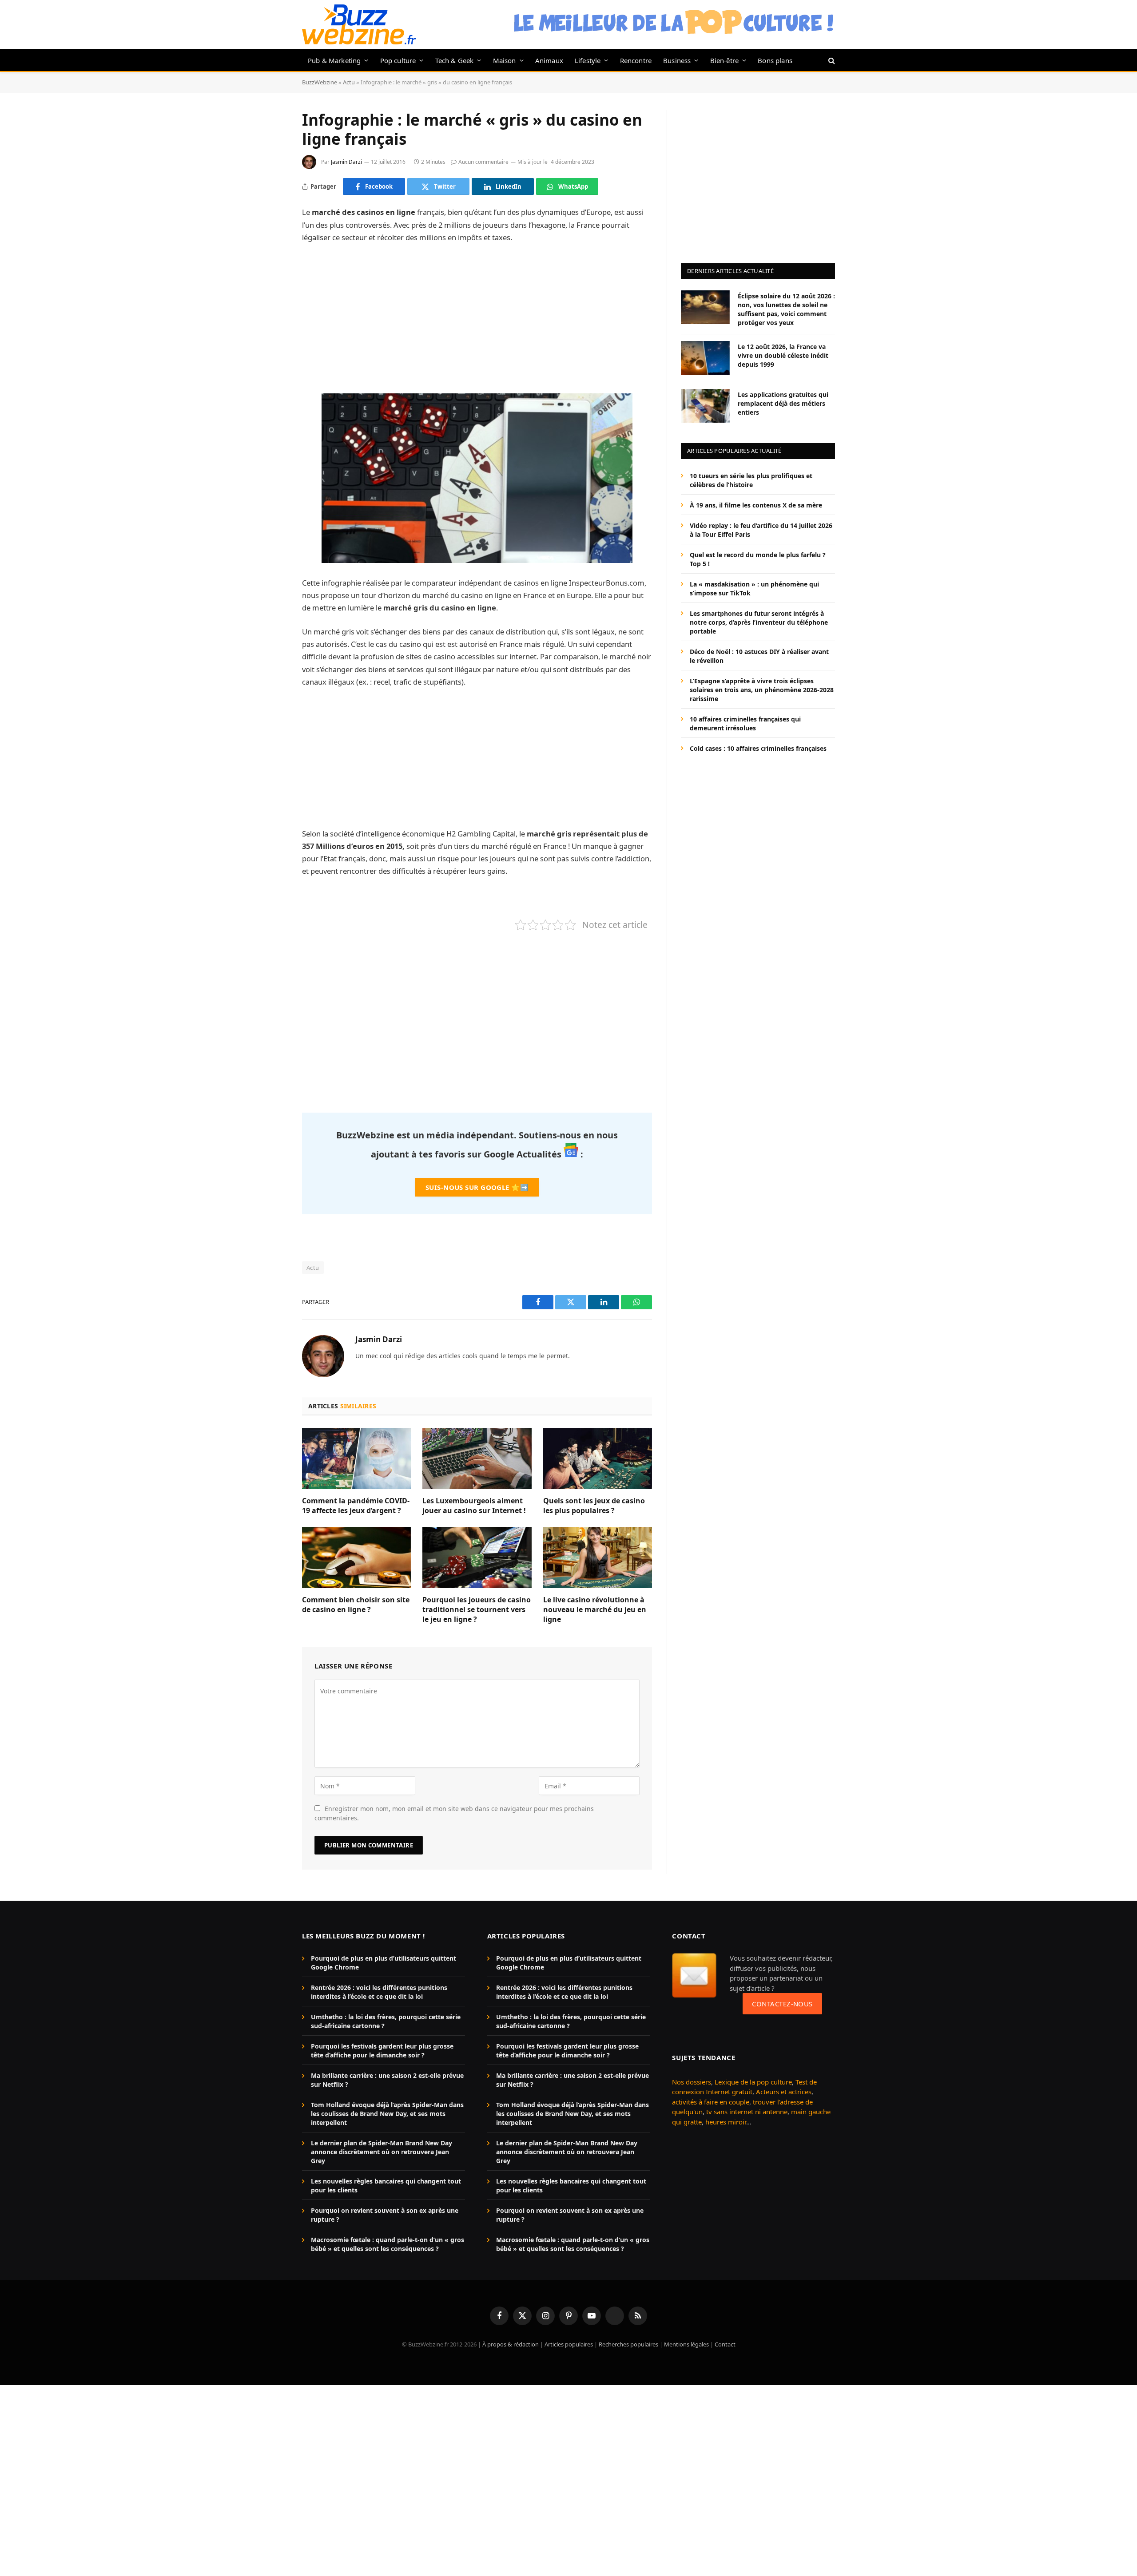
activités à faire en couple (711, 2102)
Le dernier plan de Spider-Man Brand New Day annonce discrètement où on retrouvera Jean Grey (382, 2152)
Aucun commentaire (483, 162)
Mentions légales (686, 2345)
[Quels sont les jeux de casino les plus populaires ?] (598, 1458)
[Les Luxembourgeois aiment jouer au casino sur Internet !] (477, 1458)
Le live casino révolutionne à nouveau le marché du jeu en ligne (595, 1610)
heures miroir (726, 2122)
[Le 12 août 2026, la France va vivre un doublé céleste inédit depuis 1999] (705, 358)
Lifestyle (588, 60)
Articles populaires (569, 2345)
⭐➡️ (477, 1187)
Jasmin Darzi (346, 162)
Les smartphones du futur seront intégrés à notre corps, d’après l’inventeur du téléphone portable (759, 622)
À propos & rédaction (511, 2345)
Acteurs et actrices (784, 2092)
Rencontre (636, 60)
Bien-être (725, 60)
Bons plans (775, 60)
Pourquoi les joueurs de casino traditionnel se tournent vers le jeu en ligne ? (477, 1610)
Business (677, 60)
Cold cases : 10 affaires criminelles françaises (758, 748)
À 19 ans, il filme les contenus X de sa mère (756, 505)
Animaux (549, 60)
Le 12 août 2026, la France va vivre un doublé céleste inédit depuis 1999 (783, 355)
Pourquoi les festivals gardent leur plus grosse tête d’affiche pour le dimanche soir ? (382, 2051)
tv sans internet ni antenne (747, 2112)
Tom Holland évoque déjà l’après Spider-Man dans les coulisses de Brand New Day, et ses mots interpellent (387, 2114)
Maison (505, 60)
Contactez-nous (782, 2004)
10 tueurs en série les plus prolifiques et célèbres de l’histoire (751, 480)
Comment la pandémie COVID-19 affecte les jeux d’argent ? (356, 1506)
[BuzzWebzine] (359, 24)
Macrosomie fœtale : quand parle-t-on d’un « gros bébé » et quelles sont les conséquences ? (388, 2244)
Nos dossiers (692, 2082)
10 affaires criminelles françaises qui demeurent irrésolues (745, 723)
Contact (725, 2345)
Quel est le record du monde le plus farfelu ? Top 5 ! (758, 559)
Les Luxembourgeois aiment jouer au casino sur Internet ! (474, 1506)
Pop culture (398, 60)
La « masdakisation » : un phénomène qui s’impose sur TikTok (754, 588)
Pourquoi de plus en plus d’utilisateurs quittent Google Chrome (384, 1963)
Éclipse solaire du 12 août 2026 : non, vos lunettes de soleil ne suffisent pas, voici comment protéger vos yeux (786, 309)
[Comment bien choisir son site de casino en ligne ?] (356, 1557)
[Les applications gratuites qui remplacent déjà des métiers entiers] (705, 406)
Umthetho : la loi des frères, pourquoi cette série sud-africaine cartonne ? (386, 2021)
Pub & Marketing (334, 60)
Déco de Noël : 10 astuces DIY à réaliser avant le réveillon (759, 656)
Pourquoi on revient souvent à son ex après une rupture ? (385, 2215)
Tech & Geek (455, 60)
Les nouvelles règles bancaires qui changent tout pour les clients (386, 2186)
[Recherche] (831, 60)
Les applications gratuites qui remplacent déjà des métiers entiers (783, 403)
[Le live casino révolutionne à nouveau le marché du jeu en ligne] (598, 1557)
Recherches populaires (628, 2345)
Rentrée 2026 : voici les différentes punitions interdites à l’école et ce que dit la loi (379, 1992)
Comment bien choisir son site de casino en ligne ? (356, 1605)
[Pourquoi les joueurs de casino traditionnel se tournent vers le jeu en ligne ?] (477, 1557)
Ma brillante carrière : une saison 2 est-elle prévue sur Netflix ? (387, 2080)
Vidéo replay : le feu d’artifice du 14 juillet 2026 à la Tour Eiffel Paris (761, 529)
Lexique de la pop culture (753, 2082)
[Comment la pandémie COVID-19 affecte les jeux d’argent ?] (356, 1458)
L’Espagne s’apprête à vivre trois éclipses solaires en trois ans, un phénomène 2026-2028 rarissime (762, 689)
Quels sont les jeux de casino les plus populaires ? (594, 1506)
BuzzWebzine (320, 82)
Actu (349, 82)
